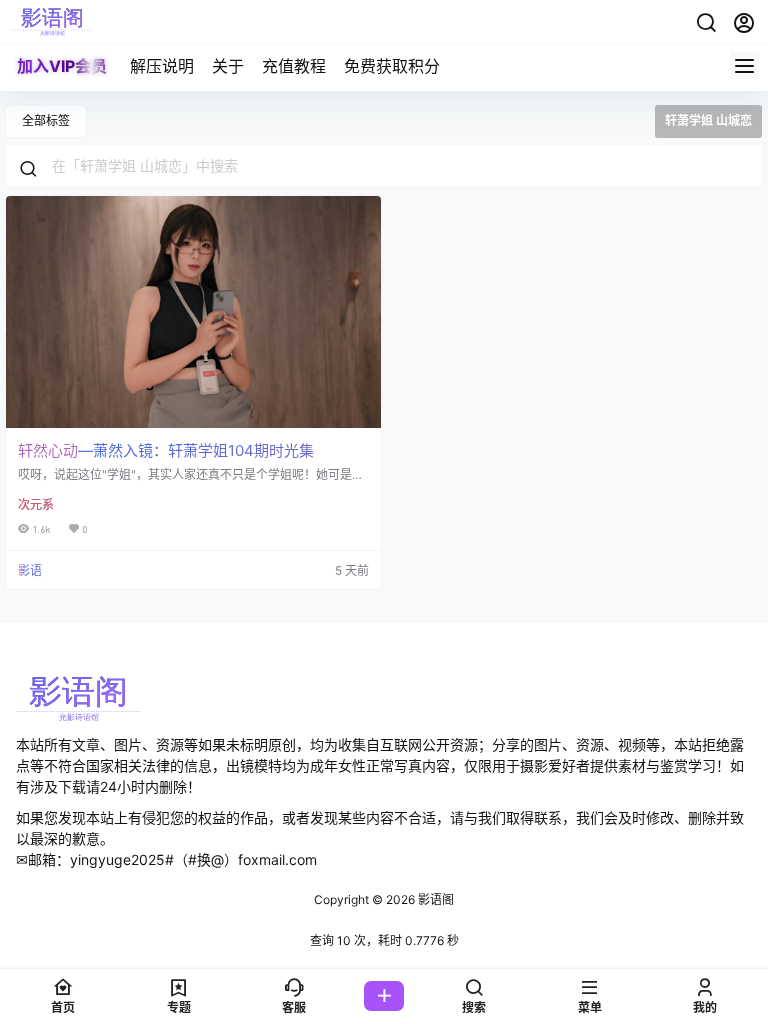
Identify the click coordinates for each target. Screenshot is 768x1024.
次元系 (36, 504)
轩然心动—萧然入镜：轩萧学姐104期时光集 (166, 450)
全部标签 (46, 120)
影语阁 (434, 899)
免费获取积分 (392, 66)
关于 (228, 66)
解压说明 (162, 66)
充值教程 (294, 66)
